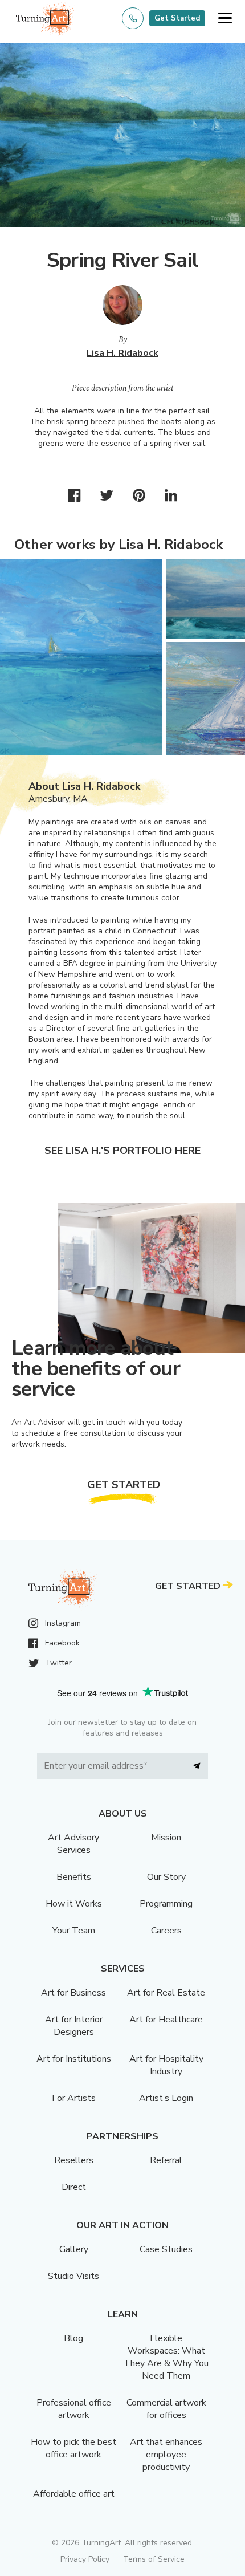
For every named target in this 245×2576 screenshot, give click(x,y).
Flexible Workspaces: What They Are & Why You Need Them (166, 2357)
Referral (166, 2160)
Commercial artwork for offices (166, 2409)
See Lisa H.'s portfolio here (122, 1151)
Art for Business (73, 1993)
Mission (166, 1838)
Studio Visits (73, 2276)
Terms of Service (154, 2559)
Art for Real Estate (166, 1993)
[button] (225, 19)
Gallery (74, 2249)
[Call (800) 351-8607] (133, 18)
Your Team (74, 1931)
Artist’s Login (166, 2098)
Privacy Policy (85, 2559)
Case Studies (166, 2249)
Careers (166, 1931)
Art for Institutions (74, 2059)
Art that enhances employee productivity (166, 2455)
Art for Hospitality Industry (166, 2065)
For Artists (74, 2098)
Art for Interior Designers (74, 2026)
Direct (74, 2187)
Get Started (177, 18)
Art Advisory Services (73, 1844)
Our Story (166, 1877)
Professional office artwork (74, 2409)
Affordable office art (74, 2494)
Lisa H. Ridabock (122, 353)
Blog (73, 2338)
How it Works (74, 1904)
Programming (166, 1904)
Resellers (74, 2160)
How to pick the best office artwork (73, 2448)
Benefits (74, 1877)
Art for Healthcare (166, 2020)
